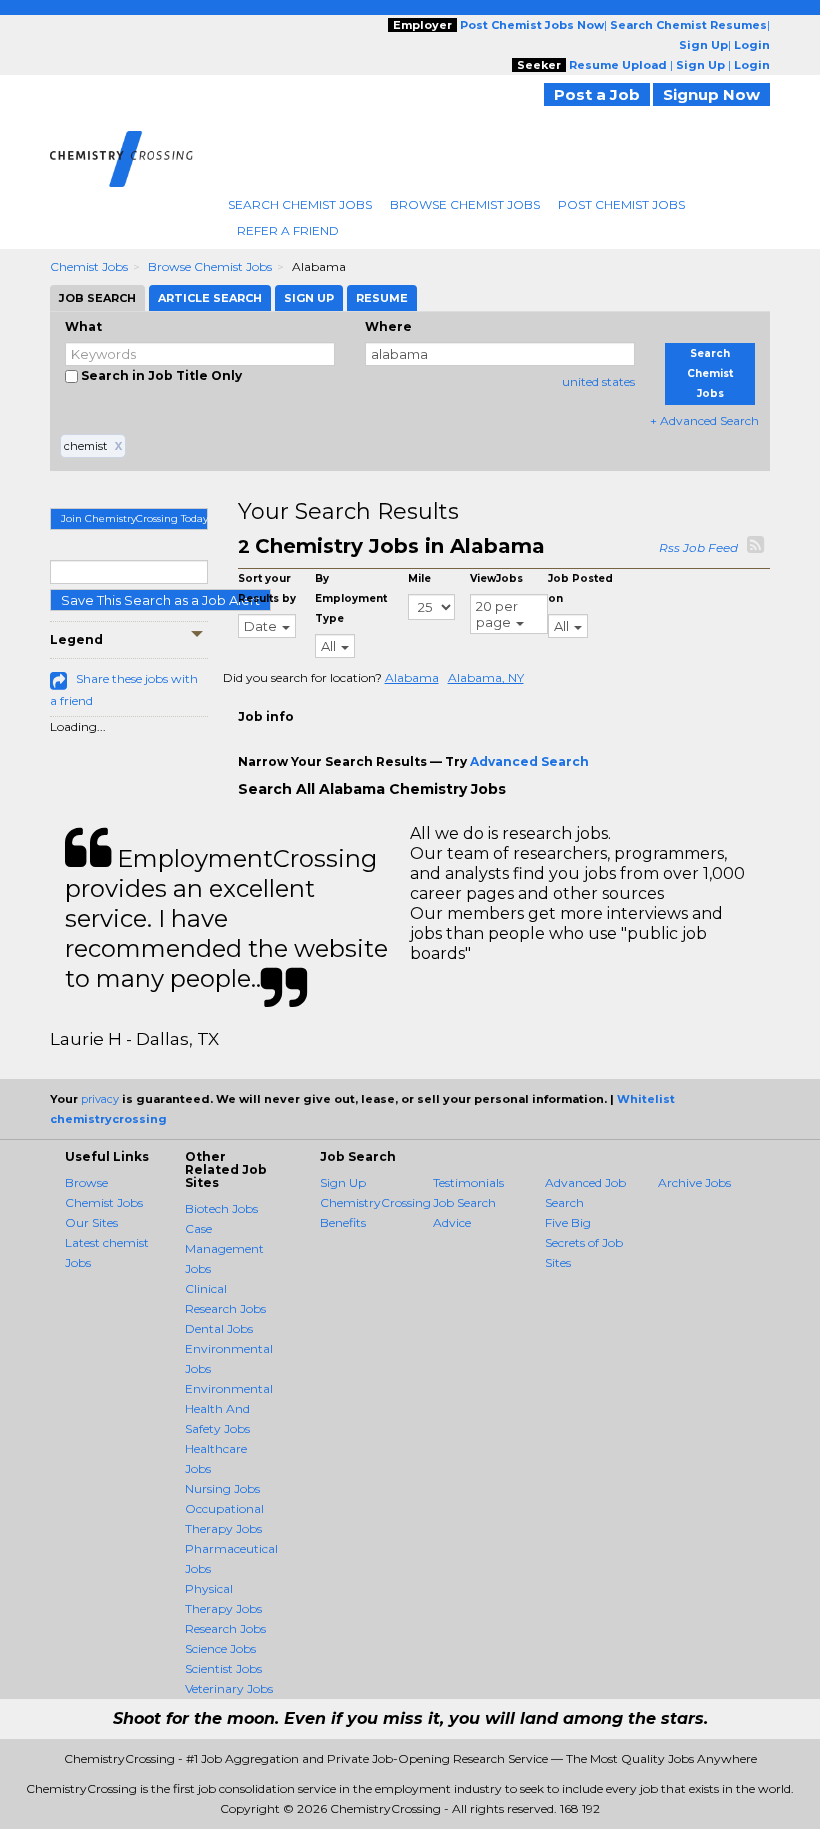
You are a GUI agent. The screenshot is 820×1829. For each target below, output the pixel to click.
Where (388, 326)
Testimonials (468, 1182)
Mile (419, 578)
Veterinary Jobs (229, 1688)
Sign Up (343, 1182)
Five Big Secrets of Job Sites (584, 1242)
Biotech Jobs (221, 1208)
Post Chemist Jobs (621, 204)
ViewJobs (496, 578)
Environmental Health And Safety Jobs (229, 1408)
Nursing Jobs (222, 1488)
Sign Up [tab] (309, 298)
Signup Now (711, 94)
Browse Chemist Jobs (465, 204)
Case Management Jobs (224, 1248)
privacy (100, 1099)
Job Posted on (580, 588)
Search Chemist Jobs (300, 204)
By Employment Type (351, 598)
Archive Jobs (694, 1182)
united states (598, 381)
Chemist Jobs (89, 266)
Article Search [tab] (210, 298)
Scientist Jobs (223, 1668)
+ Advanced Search (704, 420)
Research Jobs (225, 1628)
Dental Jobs (219, 1328)
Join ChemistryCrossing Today (134, 518)
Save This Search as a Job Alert (160, 600)
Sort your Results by (267, 588)
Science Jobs (220, 1648)
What (83, 326)
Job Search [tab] (97, 298)
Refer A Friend (288, 230)
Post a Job (597, 94)
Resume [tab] (382, 298)
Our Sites (91, 1222)
